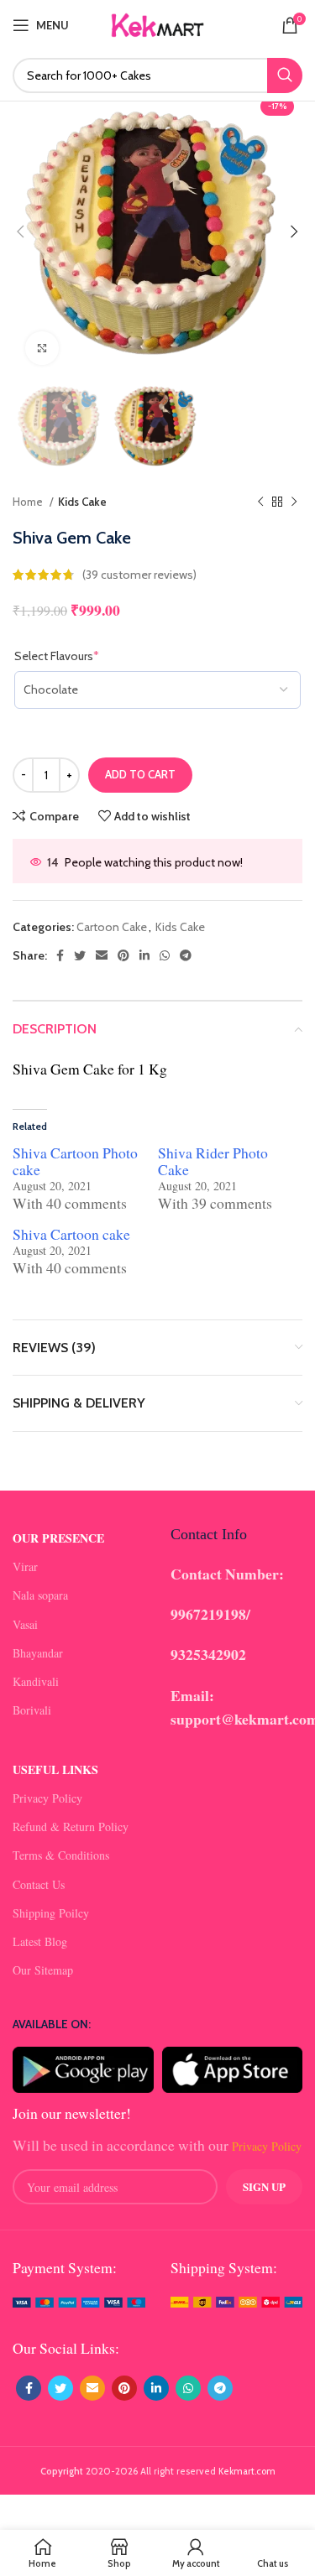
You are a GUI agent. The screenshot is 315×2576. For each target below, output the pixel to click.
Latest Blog (40, 1941)
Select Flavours (81, 656)
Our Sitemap (43, 1970)
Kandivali (36, 1681)
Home (29, 502)
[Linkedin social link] (144, 955)
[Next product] (294, 502)
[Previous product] (260, 502)
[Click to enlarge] (42, 348)
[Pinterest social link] (123, 955)
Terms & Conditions (61, 1855)
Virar (25, 1566)
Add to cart (140, 774)
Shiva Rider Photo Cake (213, 1161)
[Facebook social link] (60, 955)
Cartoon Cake (112, 927)
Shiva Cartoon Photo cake (75, 1161)
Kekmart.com (247, 2471)
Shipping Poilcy (51, 1913)
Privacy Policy (47, 1798)
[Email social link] (102, 955)
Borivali (32, 1710)
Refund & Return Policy (71, 1827)
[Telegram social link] (186, 955)
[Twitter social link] (80, 955)
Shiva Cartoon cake (71, 1234)
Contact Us (39, 1884)
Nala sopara (40, 1595)
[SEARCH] (285, 75)
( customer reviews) (139, 575)
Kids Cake (82, 502)
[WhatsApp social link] (165, 955)
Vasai (25, 1624)
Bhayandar (38, 1653)
